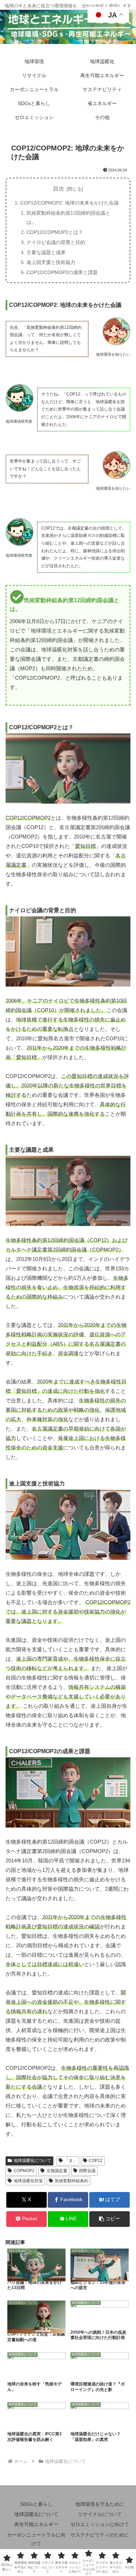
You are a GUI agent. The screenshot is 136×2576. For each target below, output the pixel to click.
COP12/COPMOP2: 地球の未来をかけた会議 (69, 203)
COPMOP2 (24, 2171)
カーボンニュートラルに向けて (36, 2539)
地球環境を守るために (100, 2504)
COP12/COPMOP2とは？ (55, 232)
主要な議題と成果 (46, 252)
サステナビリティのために (100, 2535)
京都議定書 (57, 2171)
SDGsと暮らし (36, 2504)
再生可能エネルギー (36, 2524)
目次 (59, 189)
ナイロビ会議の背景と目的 (56, 242)
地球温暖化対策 (28, 2181)
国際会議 (87, 2171)
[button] (109, 2219)
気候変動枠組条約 (71, 2181)
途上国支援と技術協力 (51, 262)
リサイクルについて (100, 2514)
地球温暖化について (32, 2161)
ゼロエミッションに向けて (100, 2524)
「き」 (71, 2161)
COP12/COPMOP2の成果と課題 (62, 272)
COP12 (96, 2161)
